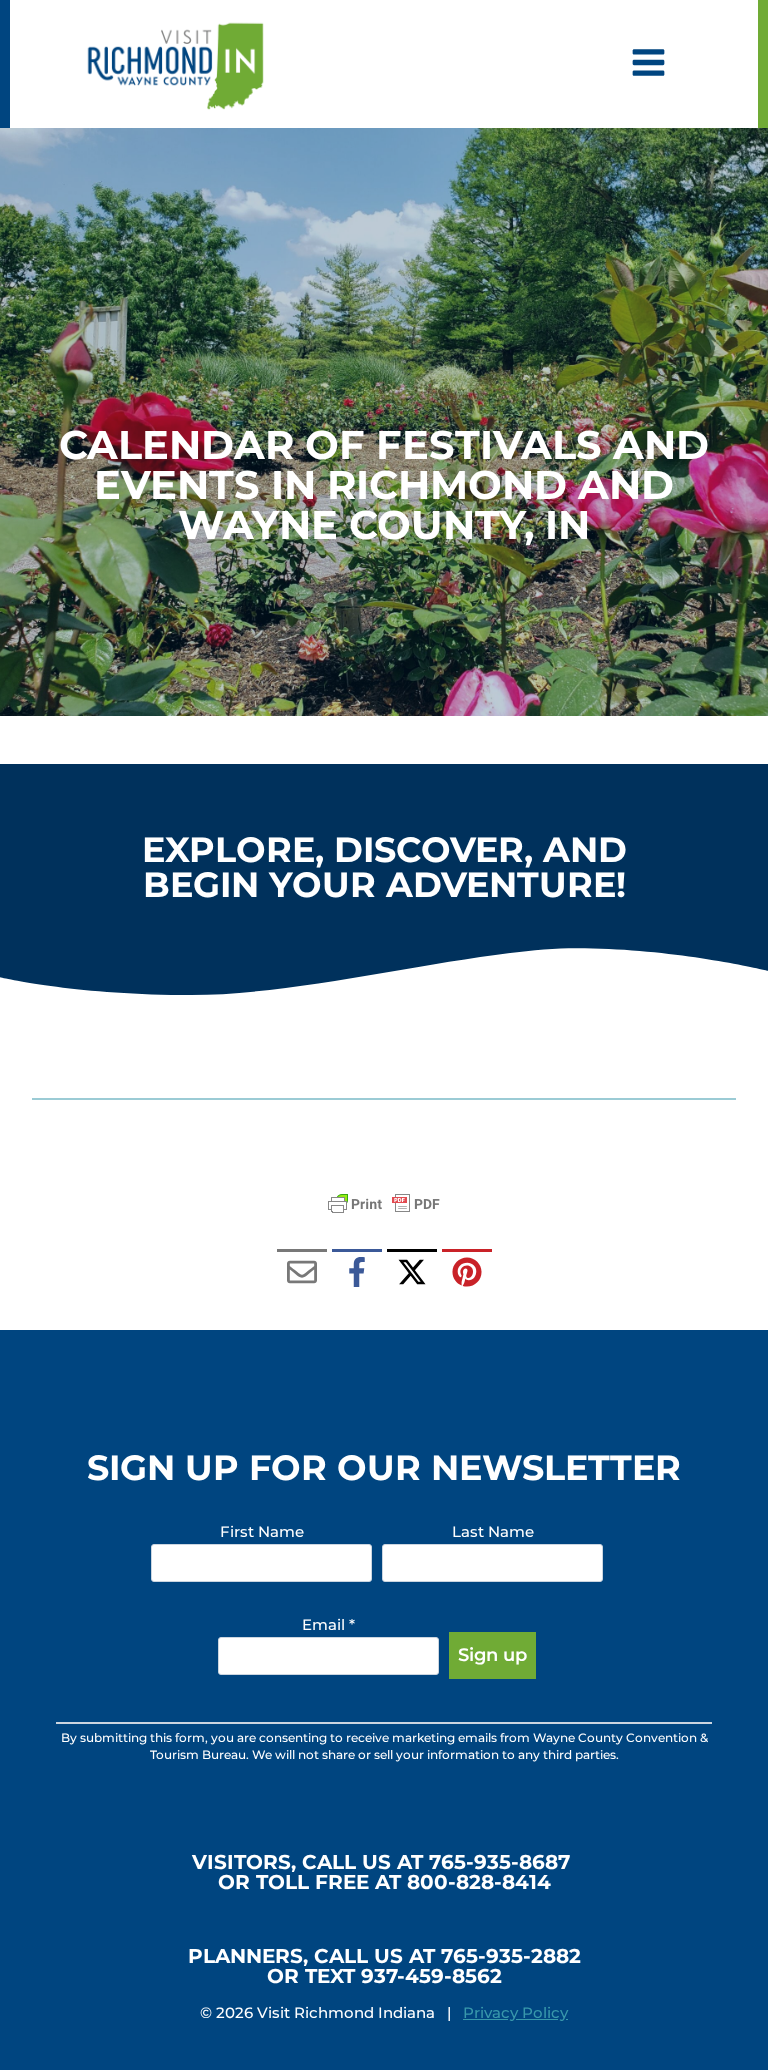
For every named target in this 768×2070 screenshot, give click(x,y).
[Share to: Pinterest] (467, 1274)
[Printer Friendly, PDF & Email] (384, 1204)
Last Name (493, 1531)
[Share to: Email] (302, 1274)
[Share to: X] (412, 1274)
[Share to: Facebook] (357, 1274)
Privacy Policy (515, 2012)
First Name (262, 1531)
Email (328, 1624)
